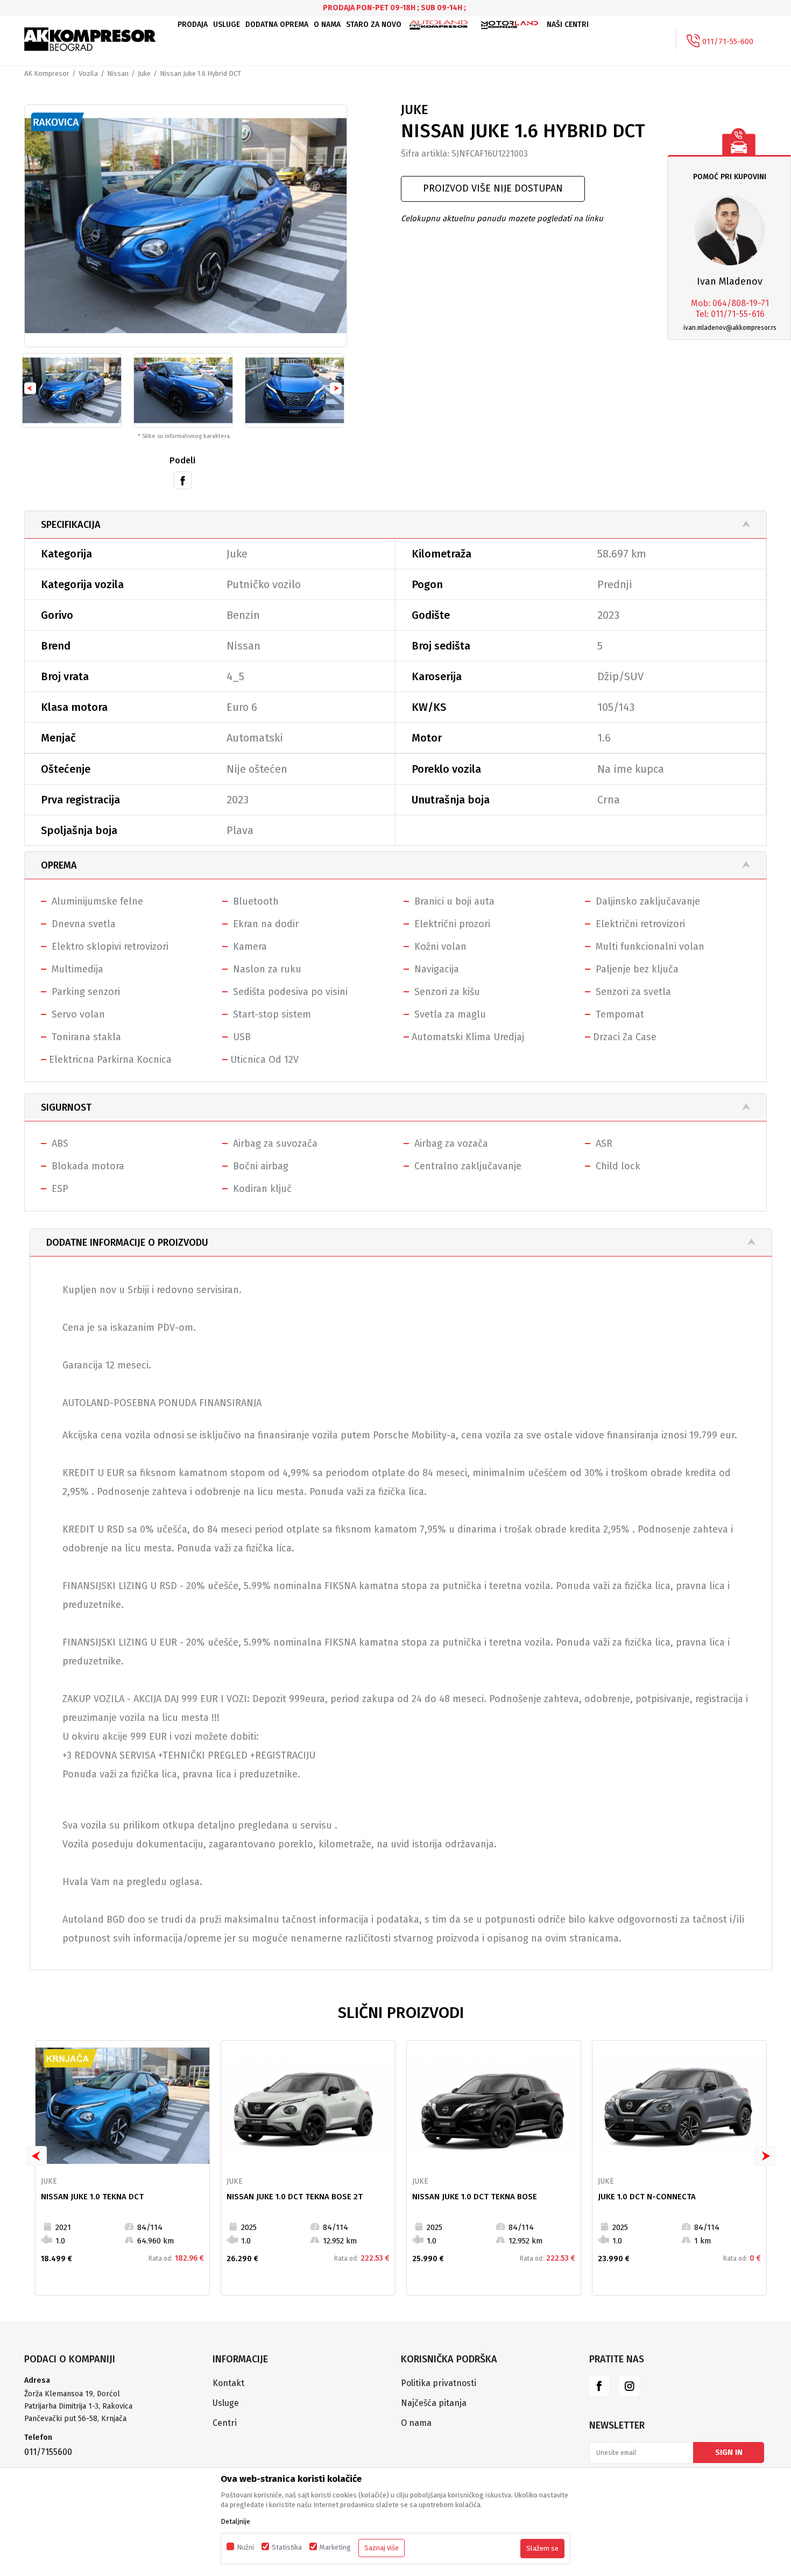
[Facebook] (183, 479)
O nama (416, 2423)
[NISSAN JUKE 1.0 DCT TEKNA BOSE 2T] (308, 2106)
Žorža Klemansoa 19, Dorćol (72, 2394)
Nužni (245, 2547)
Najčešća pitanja (434, 2403)
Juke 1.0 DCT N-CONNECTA (647, 2197)
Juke (144, 73)
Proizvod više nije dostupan (493, 188)
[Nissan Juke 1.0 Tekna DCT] (122, 2106)
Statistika (287, 2547)
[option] (186, 226)
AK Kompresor (47, 73)
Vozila (88, 73)
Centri (225, 2423)
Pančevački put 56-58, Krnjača (76, 2419)
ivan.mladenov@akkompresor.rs (730, 328)
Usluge (226, 2403)
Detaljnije (235, 2521)
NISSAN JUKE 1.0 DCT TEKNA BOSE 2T (295, 2197)
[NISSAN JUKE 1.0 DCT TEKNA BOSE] (494, 2106)
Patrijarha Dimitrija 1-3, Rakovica (78, 2406)
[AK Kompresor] (90, 39)
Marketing (335, 2547)
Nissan (118, 73)
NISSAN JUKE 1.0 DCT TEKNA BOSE (475, 2197)
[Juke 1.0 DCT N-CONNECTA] (679, 2106)
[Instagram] (629, 2386)
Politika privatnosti (439, 2383)
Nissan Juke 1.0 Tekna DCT (92, 2197)
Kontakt (228, 2383)
